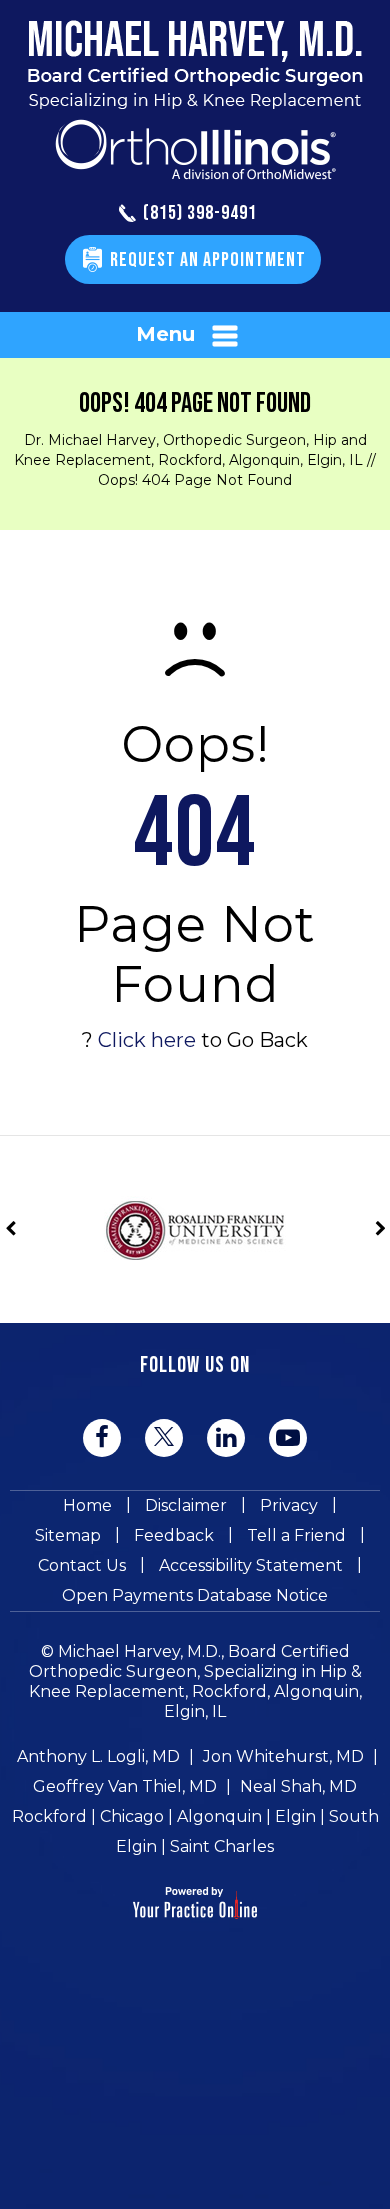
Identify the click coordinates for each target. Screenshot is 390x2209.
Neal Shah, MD (298, 1786)
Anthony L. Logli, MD (98, 1756)
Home (87, 1505)
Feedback (174, 1535)
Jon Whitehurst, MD (283, 1756)
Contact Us (82, 1565)
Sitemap (68, 1535)
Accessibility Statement (251, 1565)
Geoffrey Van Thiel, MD (125, 1786)
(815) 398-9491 (200, 214)
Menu (165, 334)
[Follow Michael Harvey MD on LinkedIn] (226, 1438)
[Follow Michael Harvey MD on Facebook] (102, 1438)
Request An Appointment (208, 260)
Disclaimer (186, 1505)
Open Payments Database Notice (195, 1595)
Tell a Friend (296, 1535)
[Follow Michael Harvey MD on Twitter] (164, 1437)
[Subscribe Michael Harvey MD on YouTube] (288, 1438)
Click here (147, 1040)
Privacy (289, 1505)
